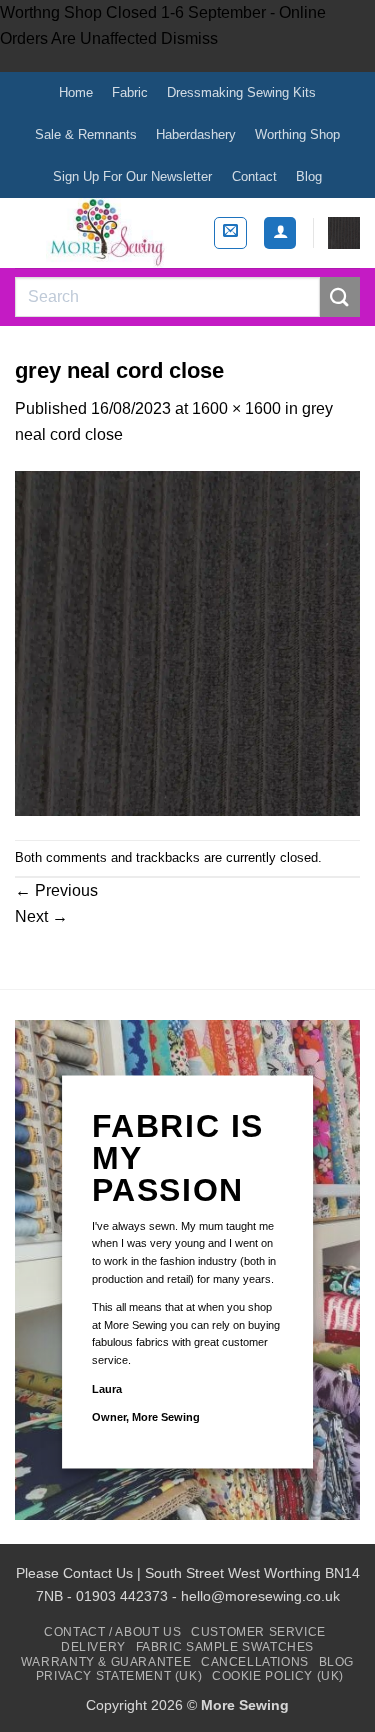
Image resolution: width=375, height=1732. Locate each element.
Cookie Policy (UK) (278, 1676)
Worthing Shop (297, 134)
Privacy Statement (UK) (119, 1676)
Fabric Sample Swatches (225, 1647)
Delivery (93, 1647)
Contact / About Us (112, 1632)
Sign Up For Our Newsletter (132, 176)
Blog (309, 176)
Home (76, 92)
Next (41, 916)
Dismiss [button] (189, 38)
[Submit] (340, 296)
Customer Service (258, 1632)
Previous (56, 890)
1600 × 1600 (236, 408)
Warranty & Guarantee (106, 1662)
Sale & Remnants (86, 134)
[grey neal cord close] (187, 642)
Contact (254, 176)
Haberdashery (196, 134)
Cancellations (255, 1662)
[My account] (280, 233)
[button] (230, 233)
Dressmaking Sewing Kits (241, 92)
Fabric (130, 92)
